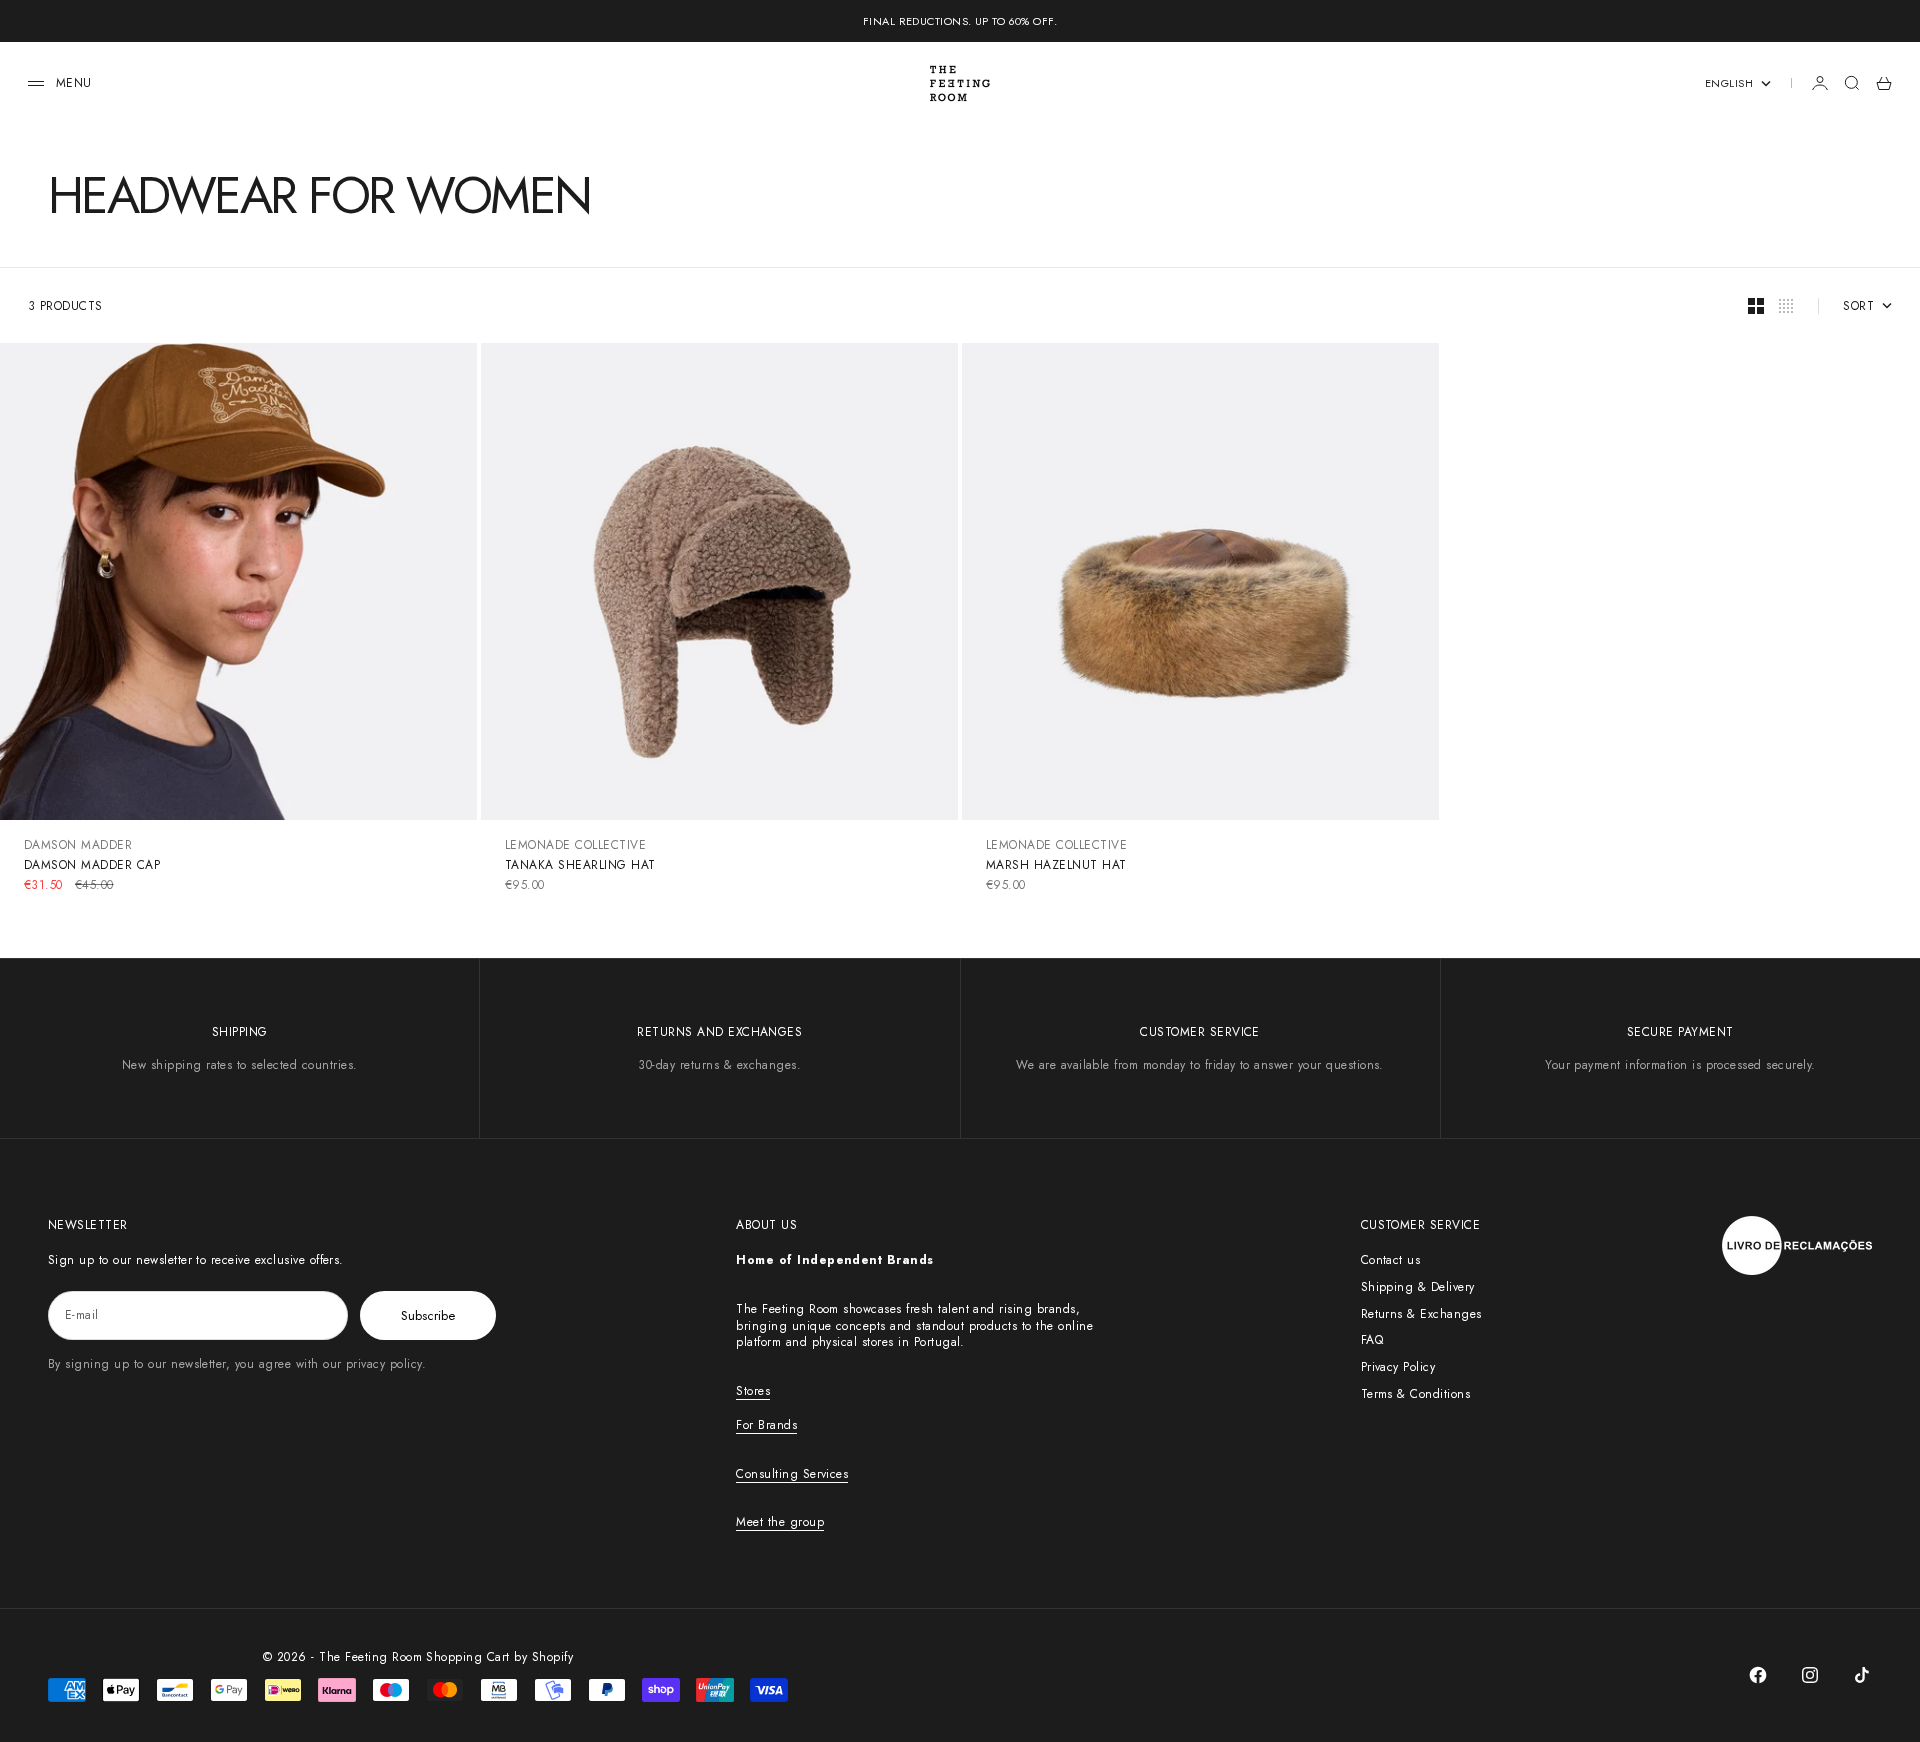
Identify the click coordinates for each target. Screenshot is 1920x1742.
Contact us (1391, 1260)
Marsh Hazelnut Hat (1056, 865)
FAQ (1372, 1340)
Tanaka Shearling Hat (580, 865)
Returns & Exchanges (1421, 1314)
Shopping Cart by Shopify (499, 1657)
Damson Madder (78, 845)
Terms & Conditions (1416, 1394)
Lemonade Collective (575, 845)
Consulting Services (792, 1474)
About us (766, 1225)
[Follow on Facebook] (1758, 1675)
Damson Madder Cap (92, 865)
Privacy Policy (1398, 1367)
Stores (753, 1391)
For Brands (766, 1425)
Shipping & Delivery (1418, 1287)
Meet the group (780, 1522)
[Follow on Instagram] (1810, 1675)
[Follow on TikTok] (1862, 1675)
